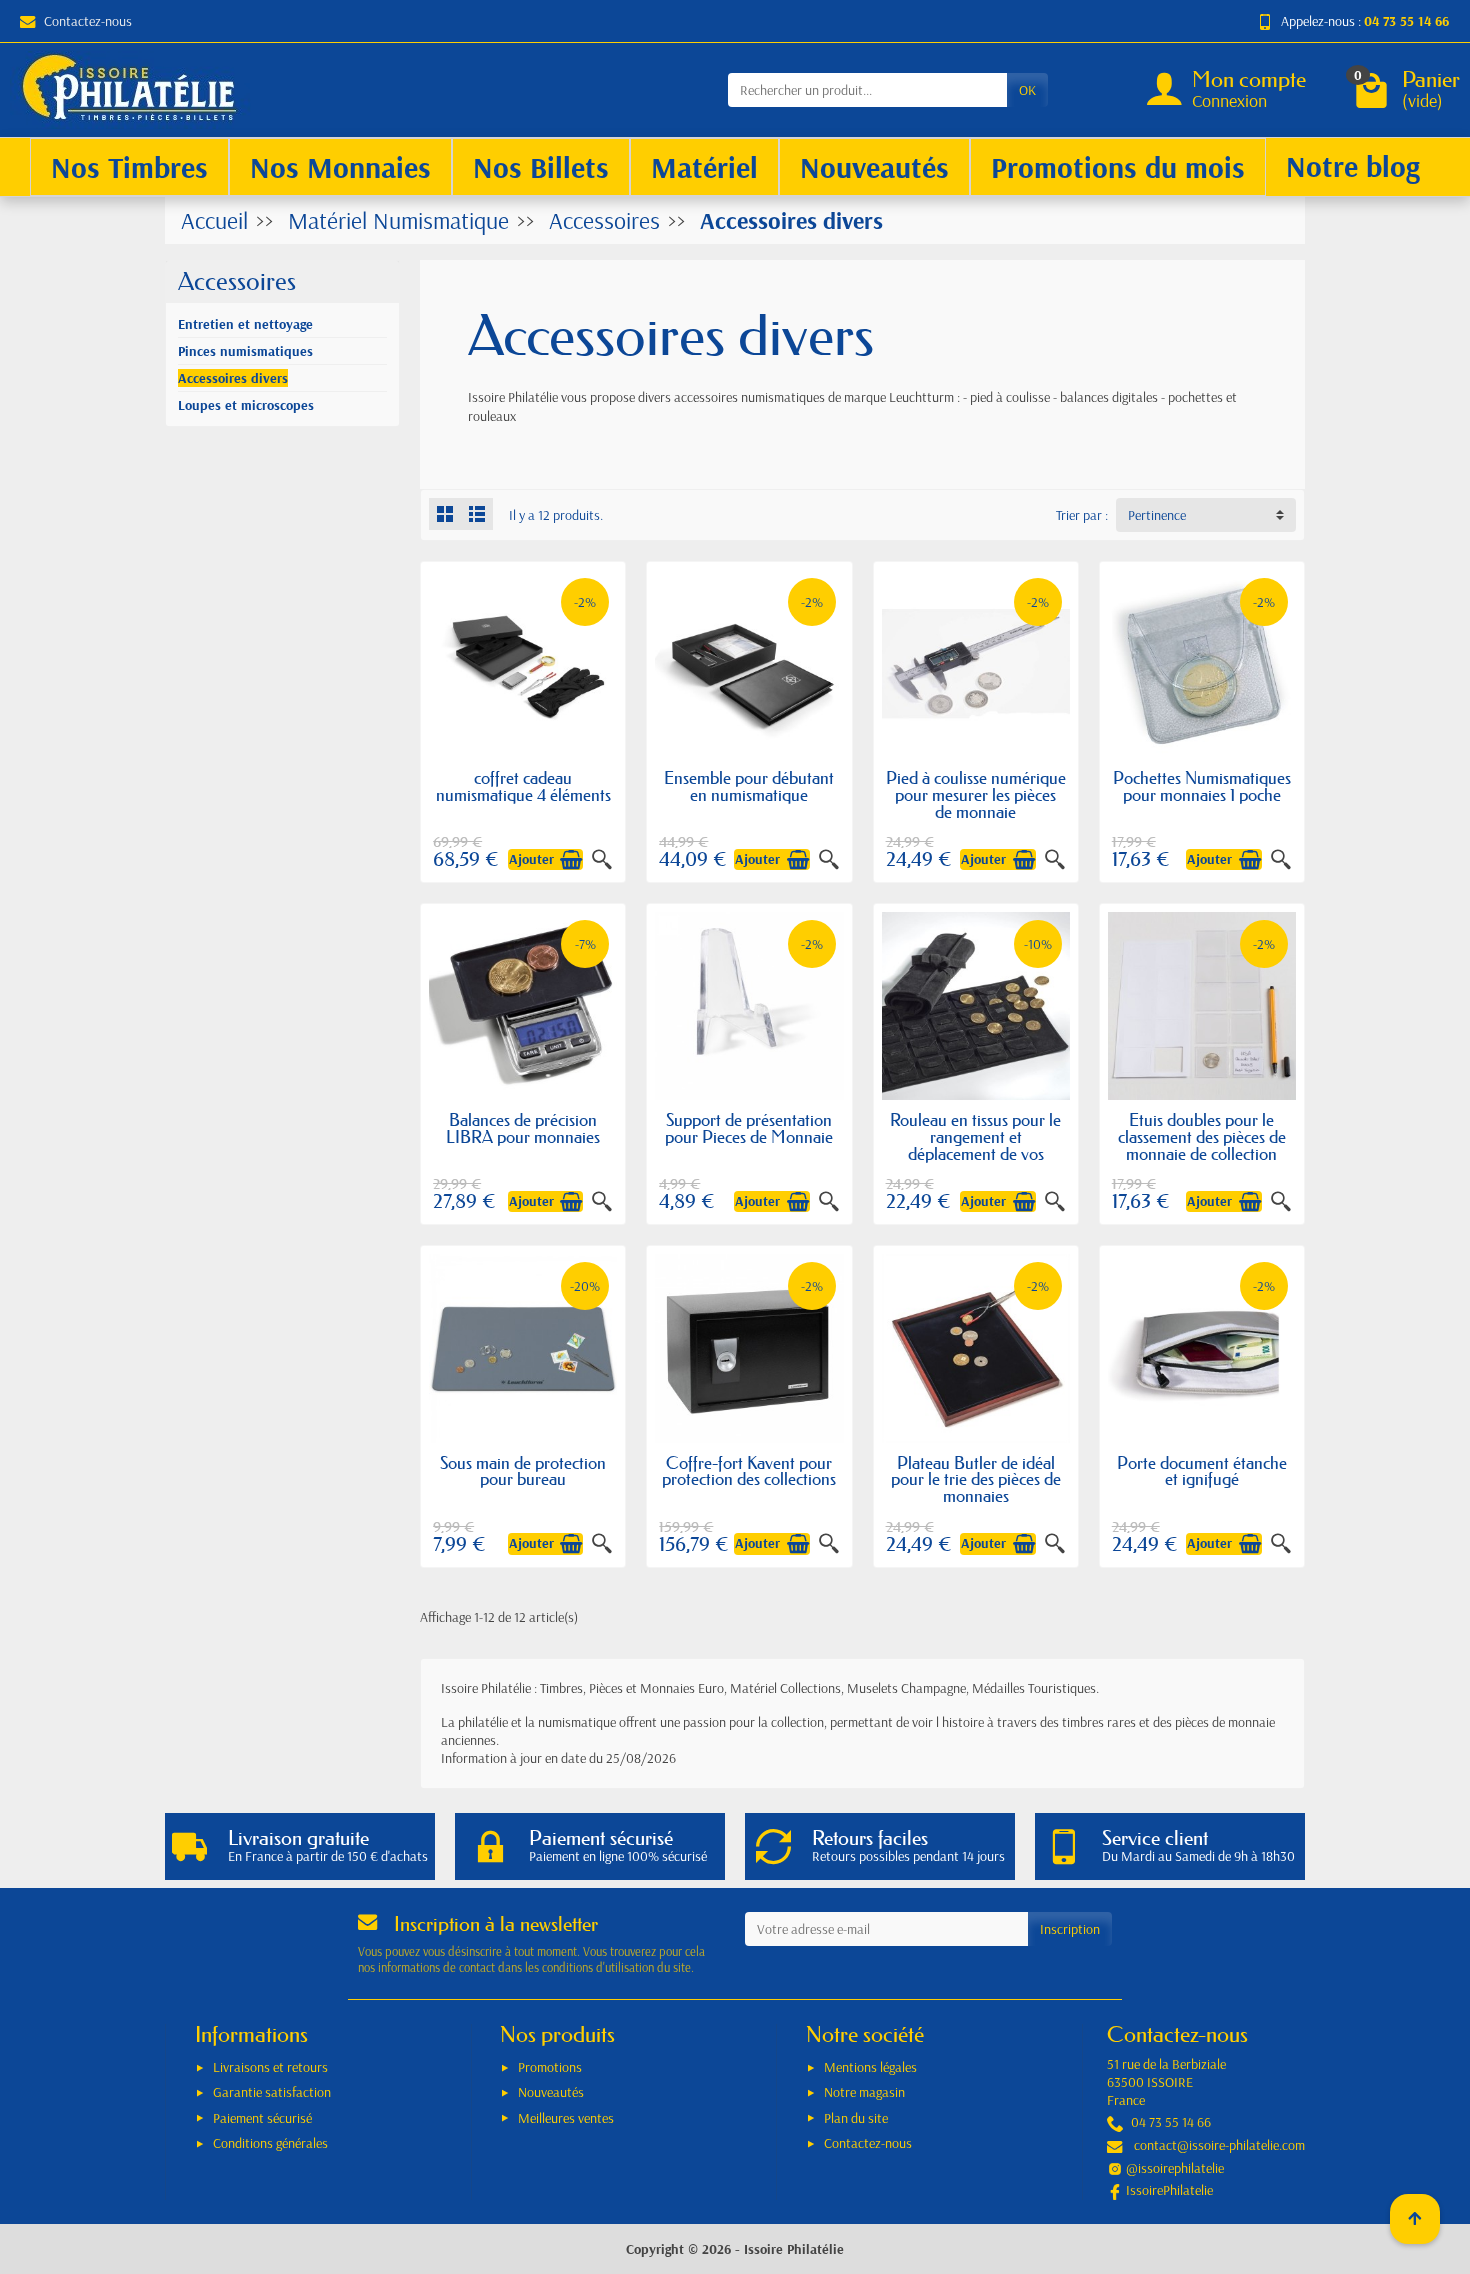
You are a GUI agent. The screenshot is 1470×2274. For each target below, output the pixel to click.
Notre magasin (864, 2092)
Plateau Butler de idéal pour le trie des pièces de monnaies (976, 1479)
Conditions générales (270, 2143)
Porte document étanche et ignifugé (1202, 1471)
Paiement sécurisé (262, 2118)
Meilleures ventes (566, 2118)
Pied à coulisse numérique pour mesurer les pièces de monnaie (976, 794)
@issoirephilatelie (1175, 2168)
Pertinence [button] (1157, 515)
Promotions (550, 2067)
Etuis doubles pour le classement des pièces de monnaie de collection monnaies (1202, 1144)
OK (1027, 90)
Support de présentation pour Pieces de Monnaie (749, 1128)
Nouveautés (551, 2092)
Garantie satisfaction (272, 2092)
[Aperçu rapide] (602, 860)
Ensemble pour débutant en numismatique (749, 786)
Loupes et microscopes (246, 405)
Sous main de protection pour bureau (523, 1471)
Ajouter (531, 859)
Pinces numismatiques (245, 351)
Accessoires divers (233, 378)
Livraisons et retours (270, 2067)
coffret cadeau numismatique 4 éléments (523, 786)
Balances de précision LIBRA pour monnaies (523, 1128)
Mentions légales (870, 2067)
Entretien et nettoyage (245, 324)
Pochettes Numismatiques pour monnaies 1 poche (1202, 786)
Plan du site (856, 2118)
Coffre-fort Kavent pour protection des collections (749, 1471)
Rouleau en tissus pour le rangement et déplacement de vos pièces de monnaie (975, 1144)
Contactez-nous (88, 21)
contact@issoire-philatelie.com (1219, 2145)
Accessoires (237, 281)
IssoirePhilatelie (1169, 2190)
